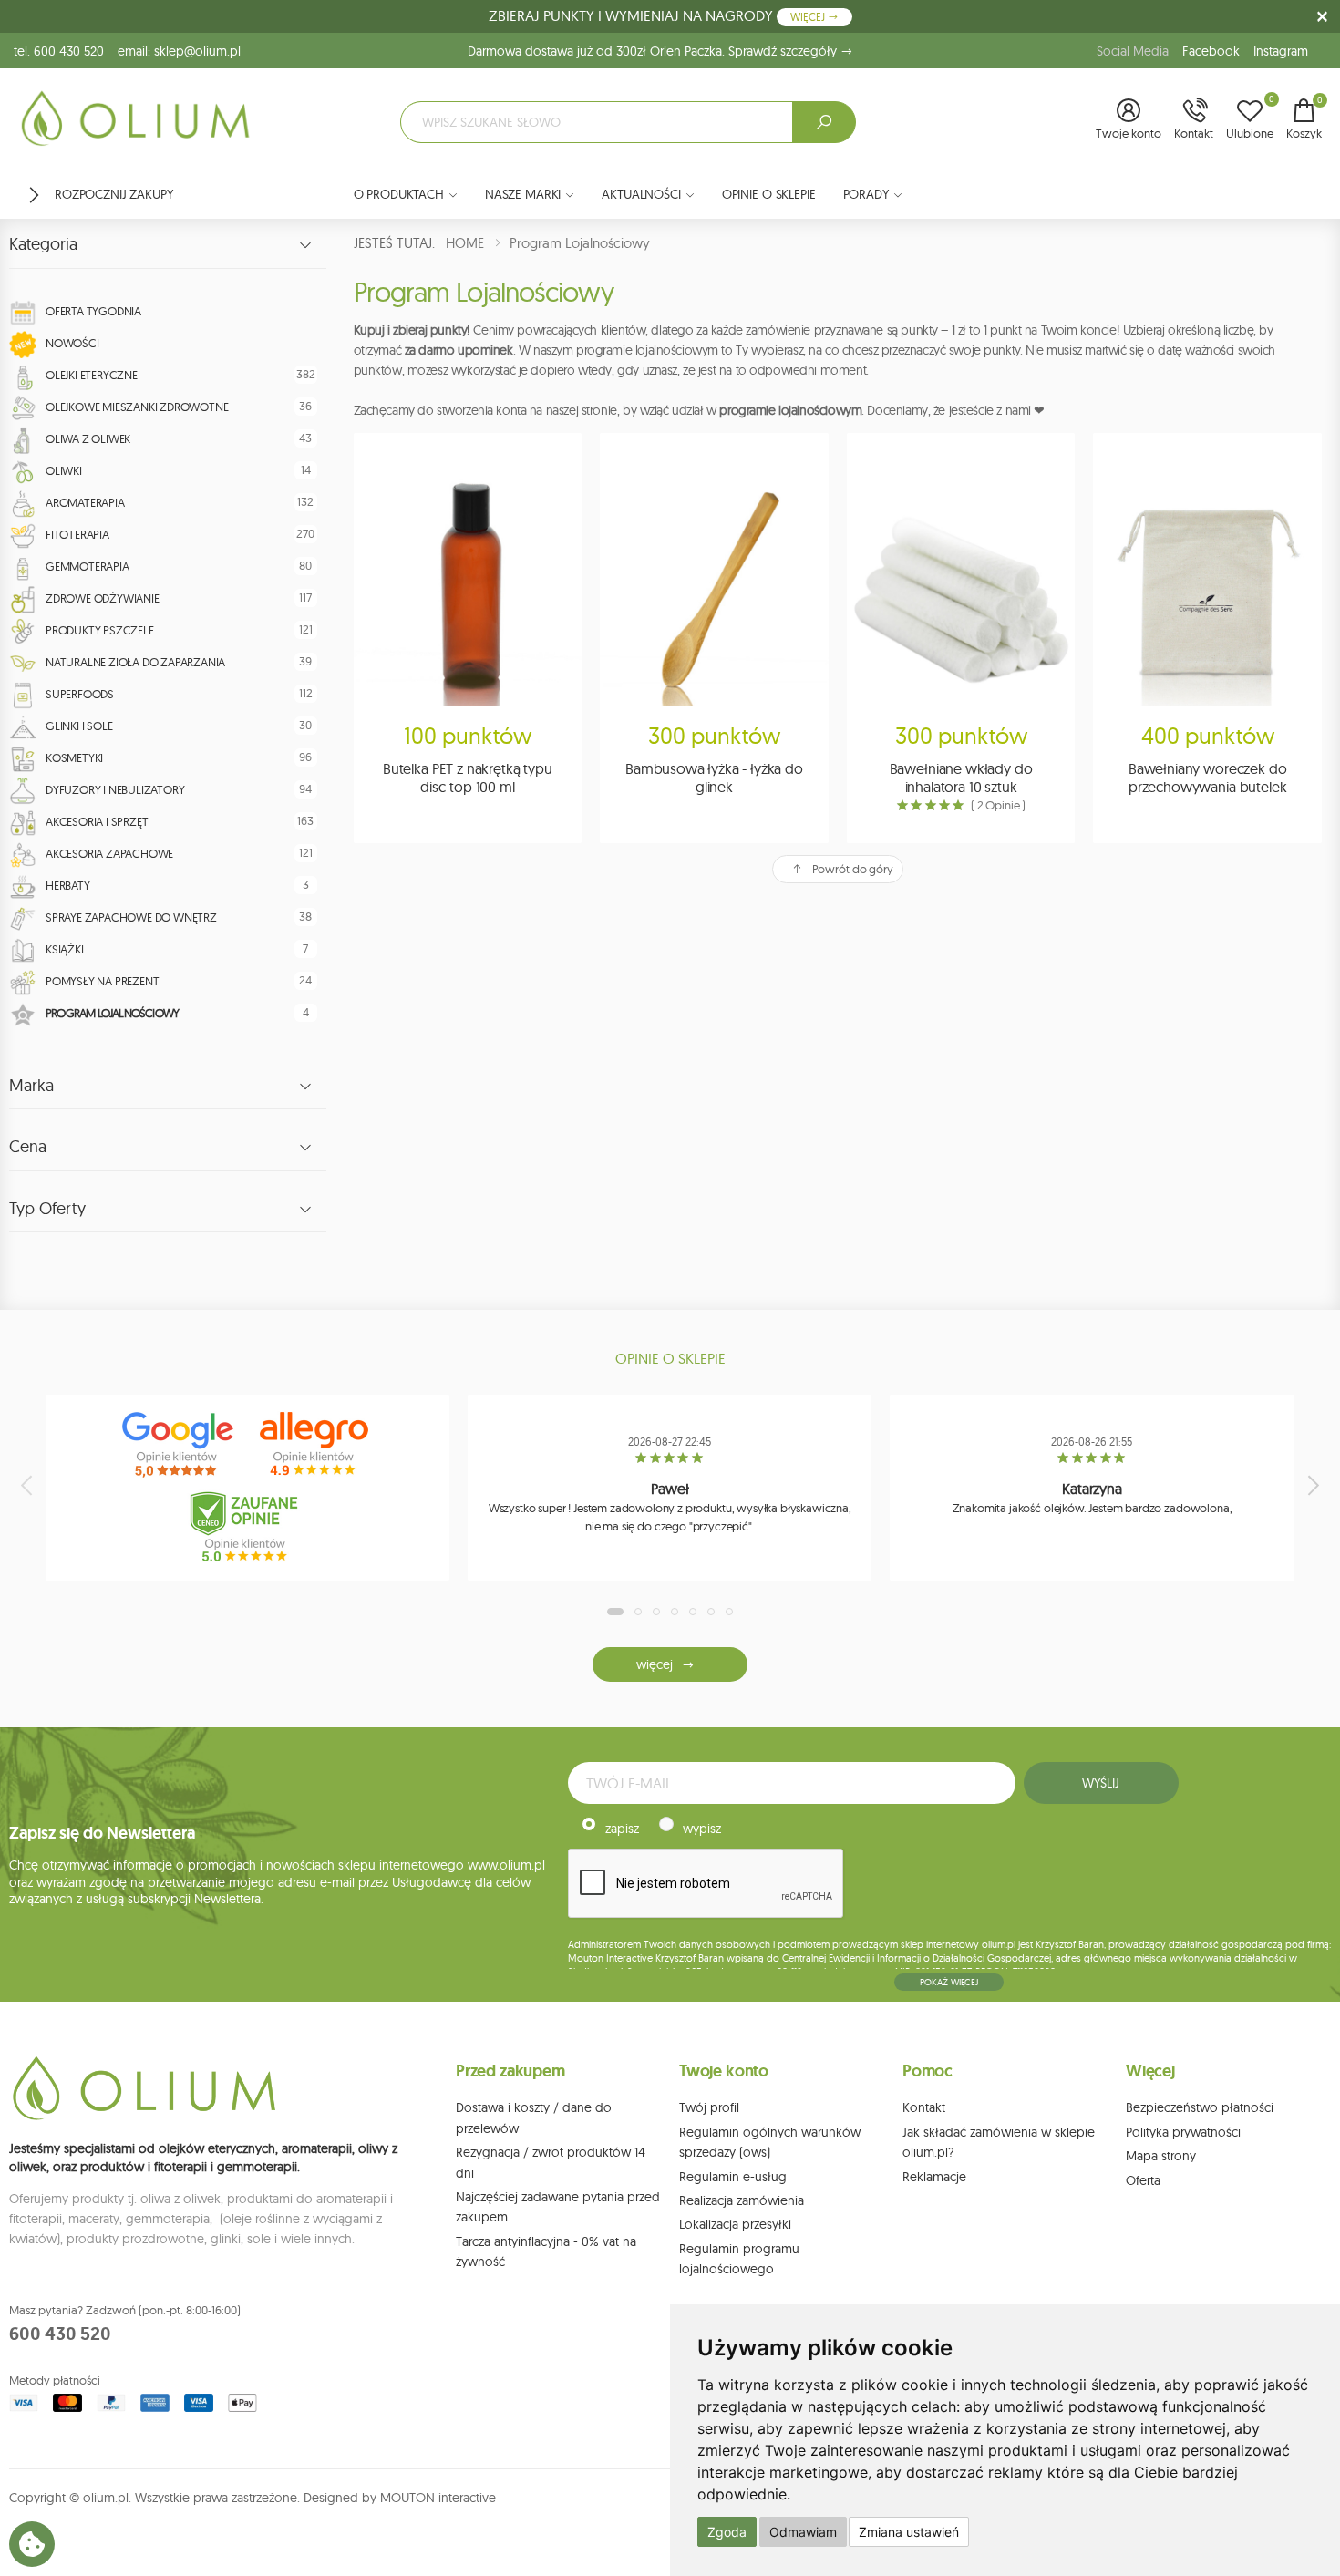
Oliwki (64, 470)
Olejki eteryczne (92, 375)
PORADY (866, 194)
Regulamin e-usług (733, 2177)
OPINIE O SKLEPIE (769, 194)
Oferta (1143, 2180)
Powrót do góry (853, 869)
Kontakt (924, 2107)
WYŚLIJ (1100, 1783)
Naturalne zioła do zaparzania (135, 662)
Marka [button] (31, 1086)
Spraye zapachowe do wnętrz (131, 917)
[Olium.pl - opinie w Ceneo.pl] (248, 1527)
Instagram (1281, 51)
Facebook (1211, 51)
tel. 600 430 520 (59, 51)
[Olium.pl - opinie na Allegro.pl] (316, 1445)
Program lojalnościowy (112, 1013)
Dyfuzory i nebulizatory (115, 789)
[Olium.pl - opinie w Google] (180, 1445)
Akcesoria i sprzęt (97, 821)
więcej (654, 1664)
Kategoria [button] (43, 244)
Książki (65, 949)
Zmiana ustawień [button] (909, 2532)
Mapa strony (1161, 2156)
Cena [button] (28, 1147)
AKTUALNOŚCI (641, 194)
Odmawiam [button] (803, 2532)
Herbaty (68, 885)
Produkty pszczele (100, 630)
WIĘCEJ (809, 17)
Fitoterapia (77, 534)
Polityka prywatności (1183, 2132)
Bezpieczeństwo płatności (1200, 2107)
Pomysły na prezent (102, 981)
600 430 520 (60, 2334)
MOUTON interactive (438, 2498)
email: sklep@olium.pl (179, 51)
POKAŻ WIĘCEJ (949, 1982)
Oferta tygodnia (93, 311)
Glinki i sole (79, 726)
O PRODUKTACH (399, 194)
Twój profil (709, 2107)
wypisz (702, 1829)
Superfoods (80, 694)
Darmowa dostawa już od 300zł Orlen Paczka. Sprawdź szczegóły (654, 51)
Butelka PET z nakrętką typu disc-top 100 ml (468, 778)
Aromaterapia (85, 502)
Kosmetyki (74, 757)
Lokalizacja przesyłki (735, 2224)
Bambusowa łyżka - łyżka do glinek (714, 778)
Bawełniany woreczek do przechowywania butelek (1207, 778)
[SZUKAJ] (824, 122)
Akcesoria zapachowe (109, 853)
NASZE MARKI (523, 194)
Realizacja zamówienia (742, 2200)
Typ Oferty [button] (47, 1209)
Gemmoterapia (88, 566)
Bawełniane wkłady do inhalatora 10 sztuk (961, 778)
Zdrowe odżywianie (103, 598)
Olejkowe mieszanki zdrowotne (137, 407)
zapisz (622, 1829)
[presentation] (28, 1485)
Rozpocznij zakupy (114, 194)
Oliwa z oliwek (88, 438)
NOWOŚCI (72, 343)
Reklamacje (934, 2177)
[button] (1129, 120)
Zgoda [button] (727, 2532)
